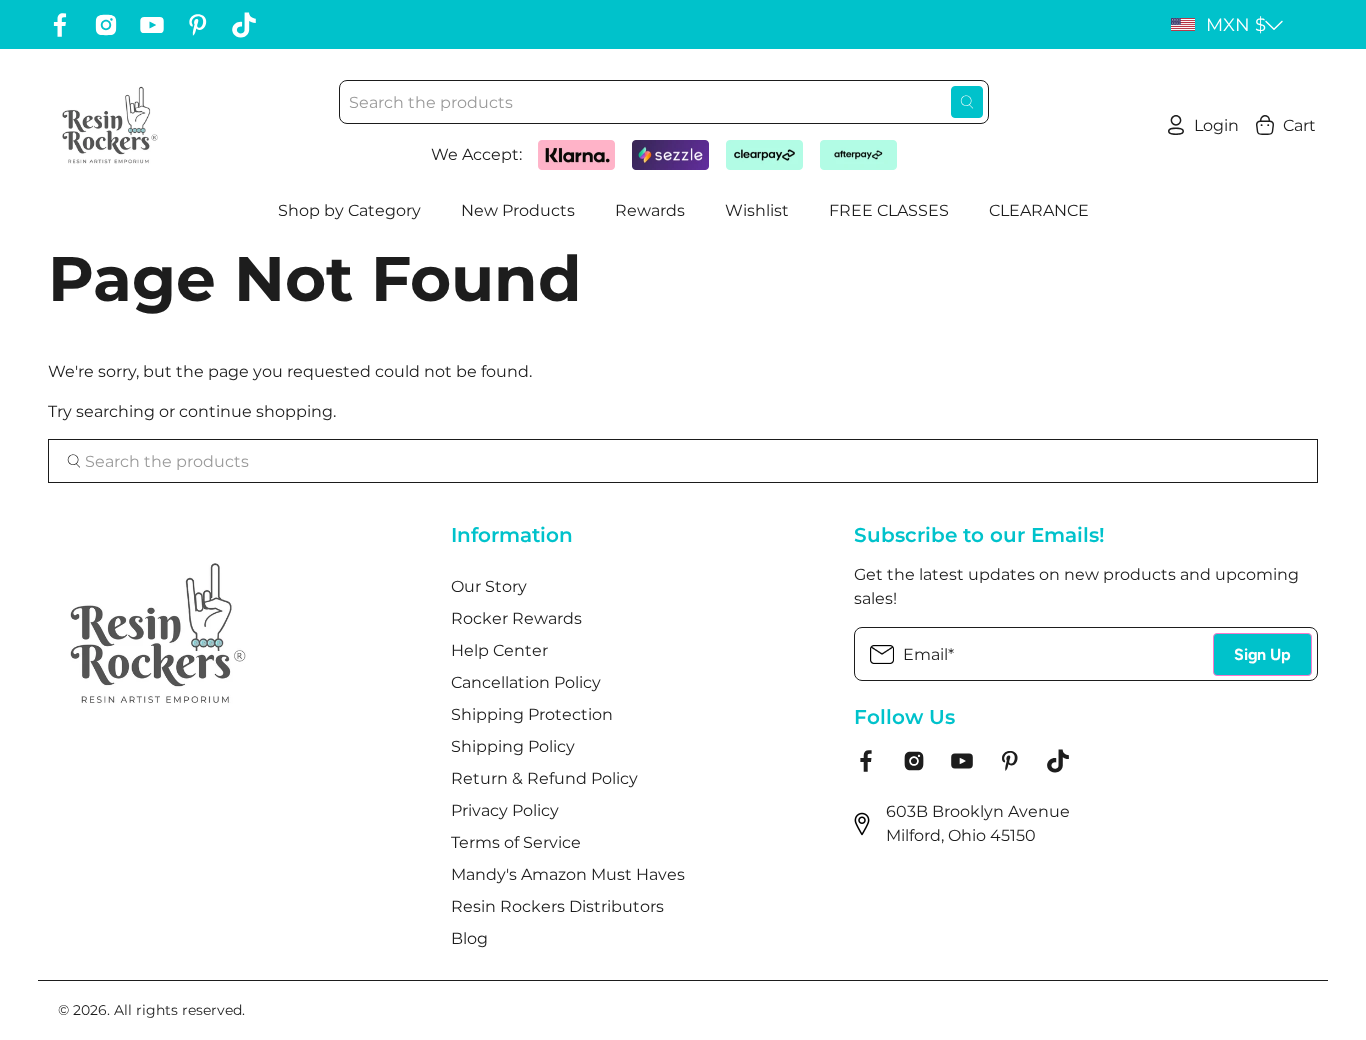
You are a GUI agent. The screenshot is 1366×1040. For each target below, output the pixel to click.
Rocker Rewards (516, 618)
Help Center (499, 650)
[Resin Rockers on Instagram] (106, 25)
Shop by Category (349, 210)
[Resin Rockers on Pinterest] (198, 25)
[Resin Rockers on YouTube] (152, 25)
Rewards (650, 210)
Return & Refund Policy (544, 778)
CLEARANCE (1039, 210)
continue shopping (256, 411)
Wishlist (757, 210)
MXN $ (1236, 25)
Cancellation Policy (526, 682)
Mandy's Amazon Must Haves (568, 874)
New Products (518, 210)
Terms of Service (516, 842)
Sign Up (1262, 654)
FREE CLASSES (889, 210)
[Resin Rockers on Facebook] (60, 25)
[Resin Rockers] (110, 125)
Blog (469, 938)
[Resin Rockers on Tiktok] (244, 25)
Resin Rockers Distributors (557, 906)
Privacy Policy (505, 810)
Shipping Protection (532, 714)
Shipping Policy (513, 746)
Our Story (489, 586)
